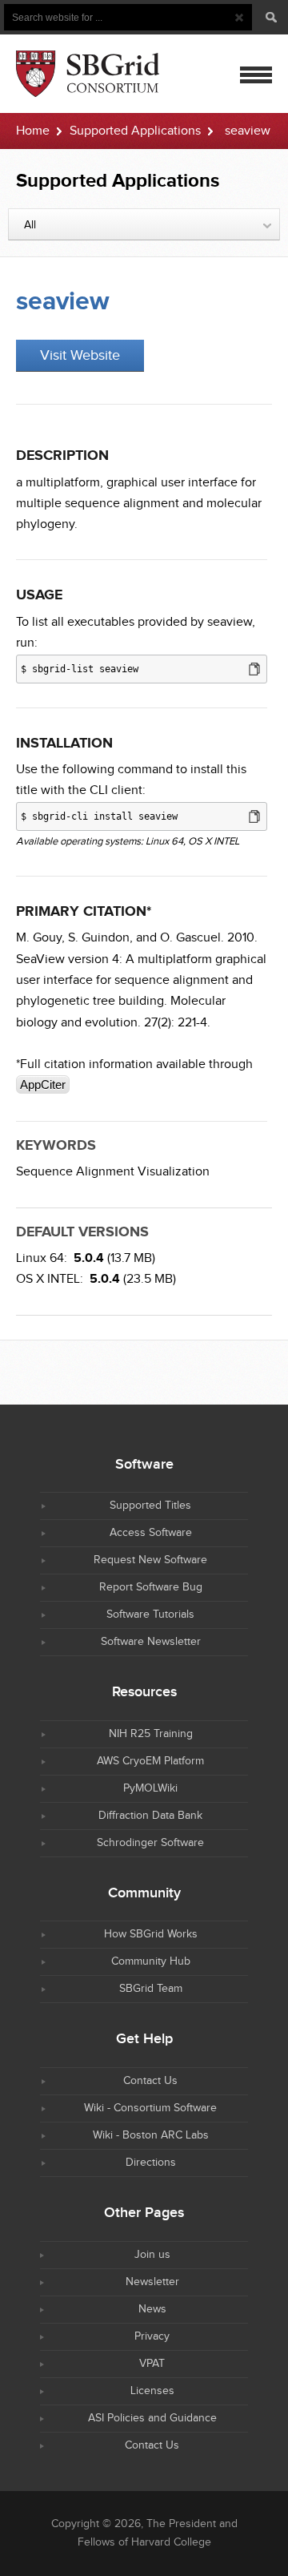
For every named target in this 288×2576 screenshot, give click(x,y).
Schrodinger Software (150, 1843)
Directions (151, 2163)
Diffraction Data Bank (150, 1816)
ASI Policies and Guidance (152, 2418)
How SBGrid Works (151, 1934)
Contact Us (150, 2081)
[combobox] (144, 224)
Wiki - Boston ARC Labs (151, 2135)
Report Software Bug (151, 1587)
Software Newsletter (151, 1642)
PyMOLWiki (150, 1788)
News (152, 2309)
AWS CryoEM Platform (150, 1761)
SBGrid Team (151, 1989)
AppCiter (43, 1084)
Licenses (152, 2391)
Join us (152, 2255)
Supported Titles (150, 1506)
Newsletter (152, 2282)
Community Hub (151, 1961)
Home (33, 131)
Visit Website (80, 355)
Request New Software (150, 1560)
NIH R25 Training (151, 1734)
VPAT (152, 2364)
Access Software (151, 1533)
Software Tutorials (150, 1615)
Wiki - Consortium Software (150, 2108)
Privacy (152, 2336)
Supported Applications (135, 131)
